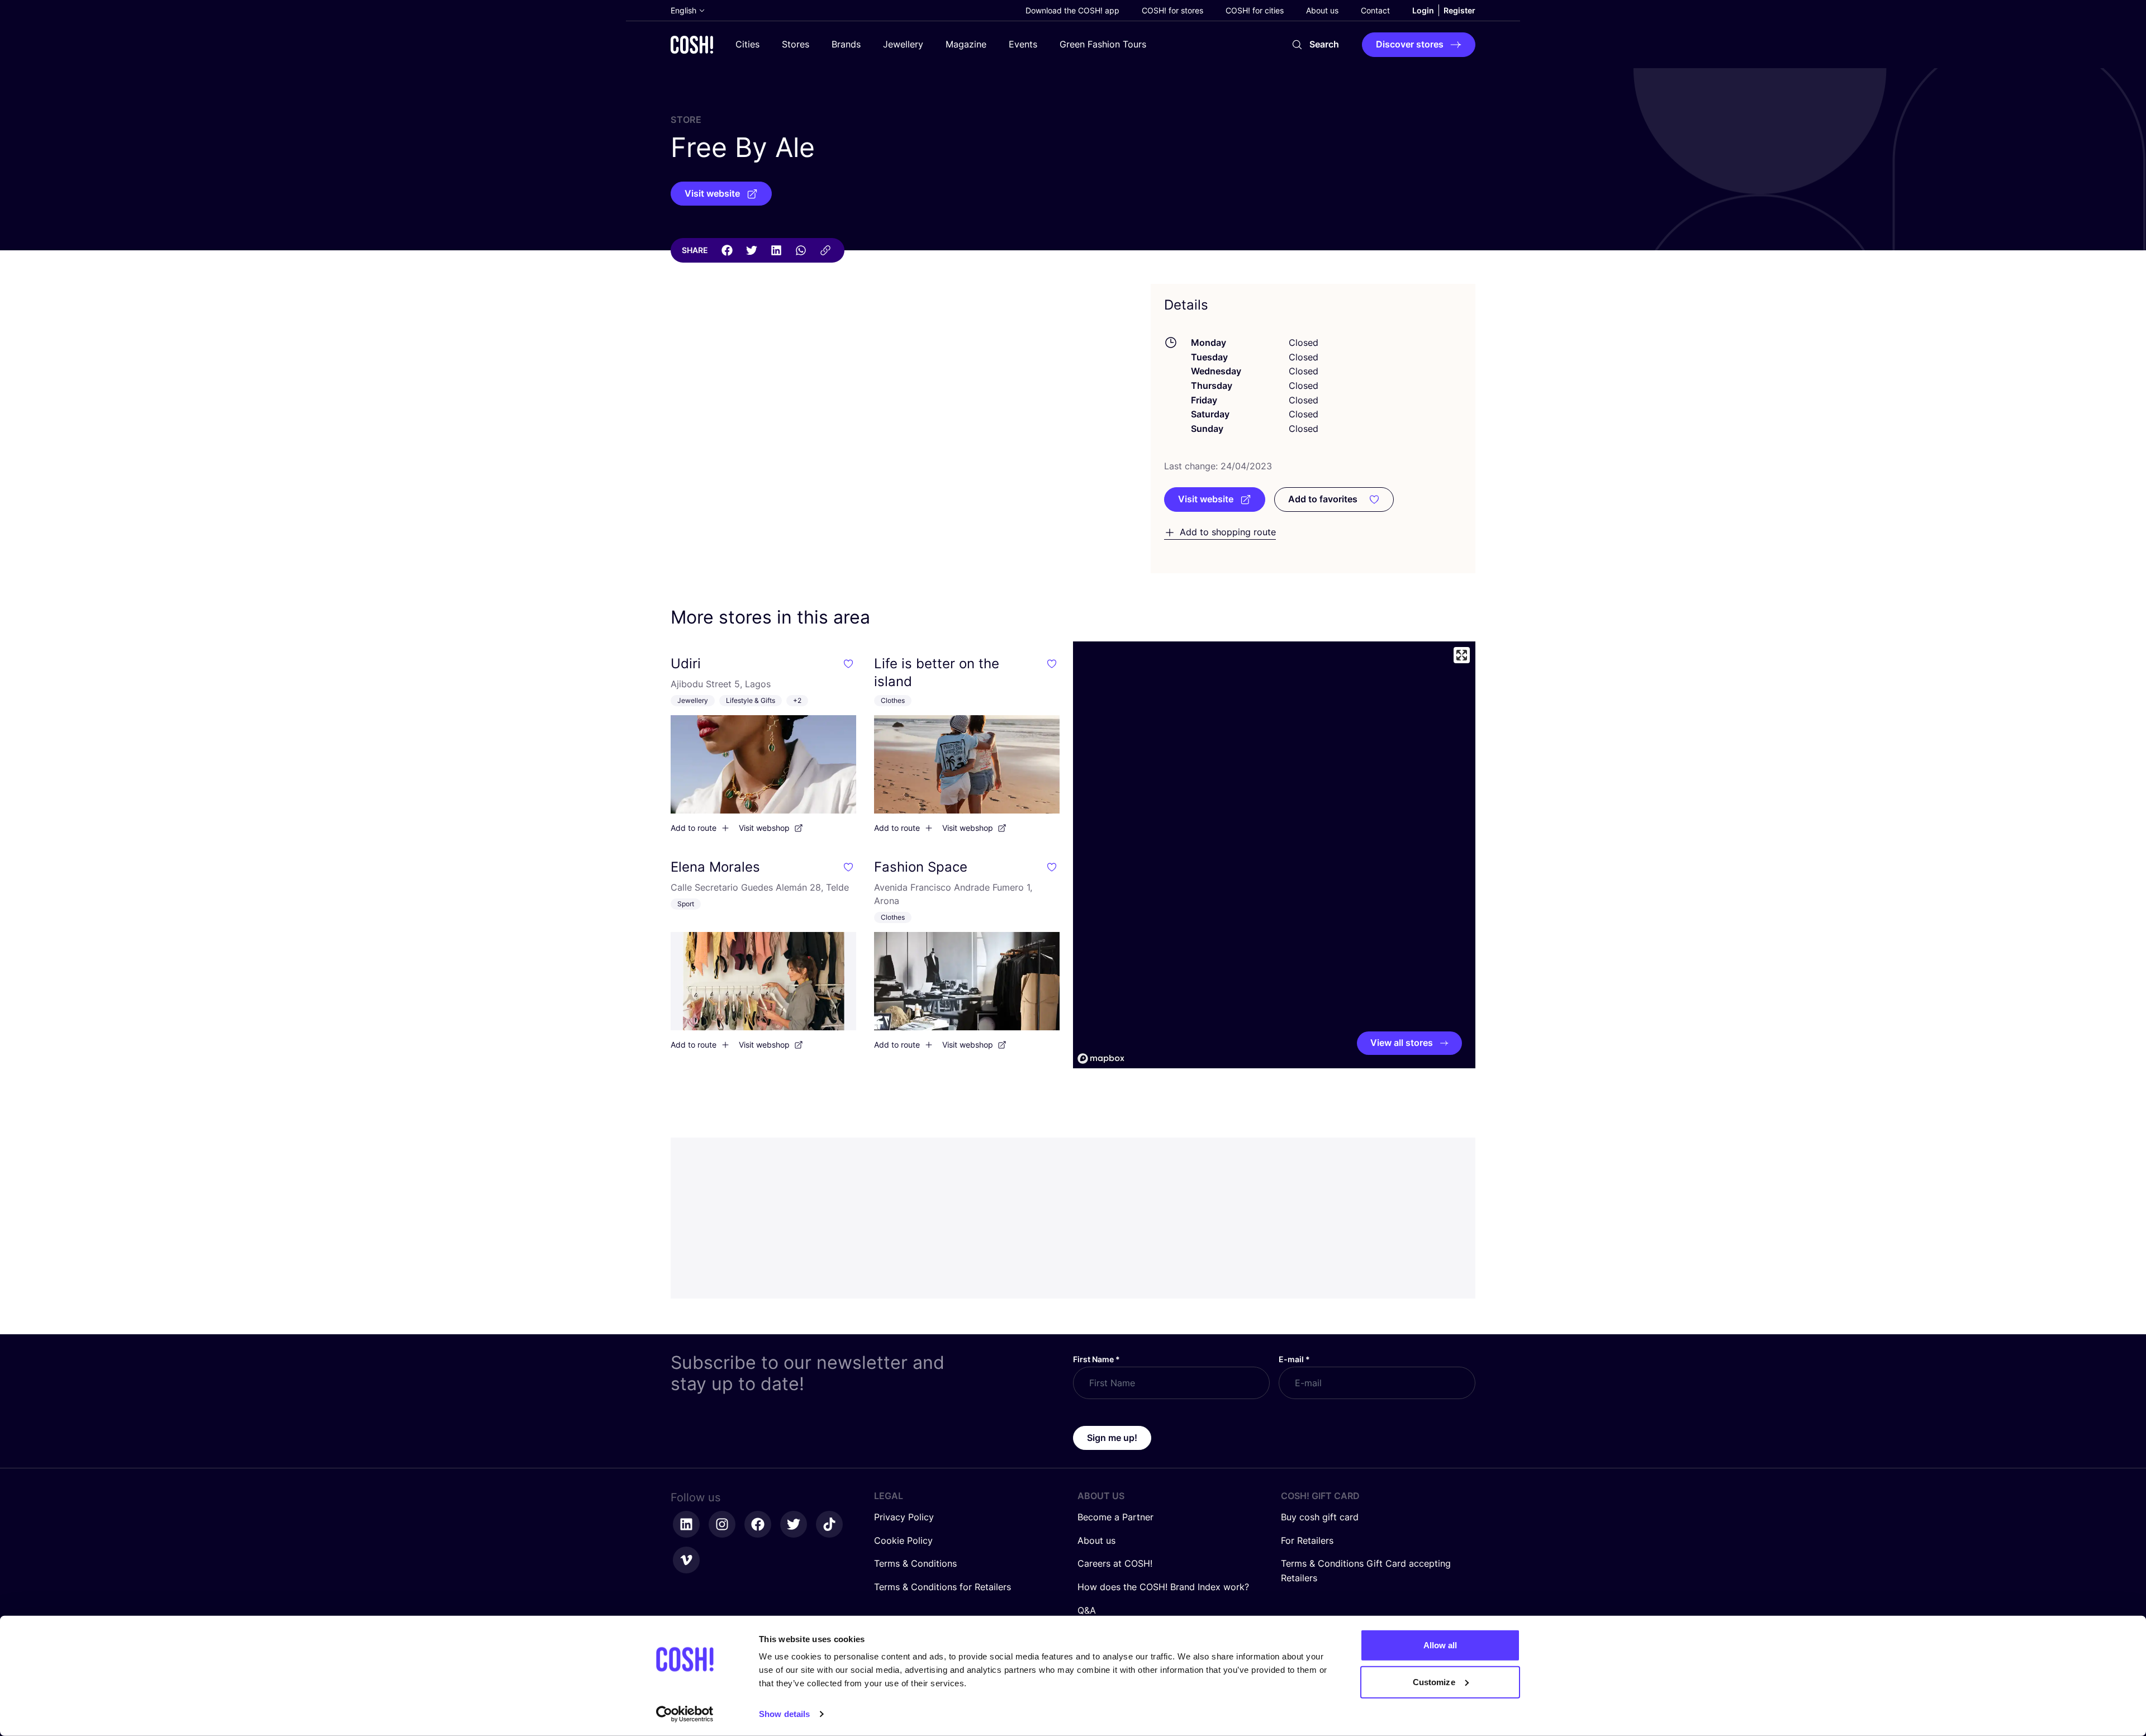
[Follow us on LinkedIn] (686, 1524)
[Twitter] (752, 250)
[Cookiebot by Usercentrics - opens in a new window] (685, 1714)
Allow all (1440, 1645)
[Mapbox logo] (1101, 1059)
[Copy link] (825, 250)
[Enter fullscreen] (1462, 655)
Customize (1434, 1682)
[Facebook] (727, 250)
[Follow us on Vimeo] (686, 1560)
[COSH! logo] (692, 44)
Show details (784, 1714)
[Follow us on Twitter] (794, 1524)
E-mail (1294, 1359)
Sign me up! (1112, 1438)
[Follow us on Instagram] (722, 1524)
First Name (1096, 1359)
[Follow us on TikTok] (829, 1524)
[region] (1274, 855)
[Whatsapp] (801, 250)
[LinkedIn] (776, 250)
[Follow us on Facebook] (758, 1524)
